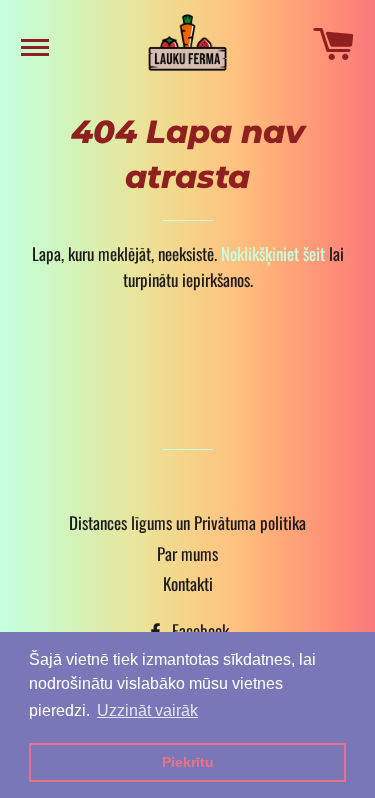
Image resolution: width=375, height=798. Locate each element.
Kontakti (188, 583)
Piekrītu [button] (188, 762)
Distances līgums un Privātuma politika (187, 522)
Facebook (198, 630)
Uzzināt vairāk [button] (147, 710)
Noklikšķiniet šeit (273, 253)
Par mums (187, 553)
